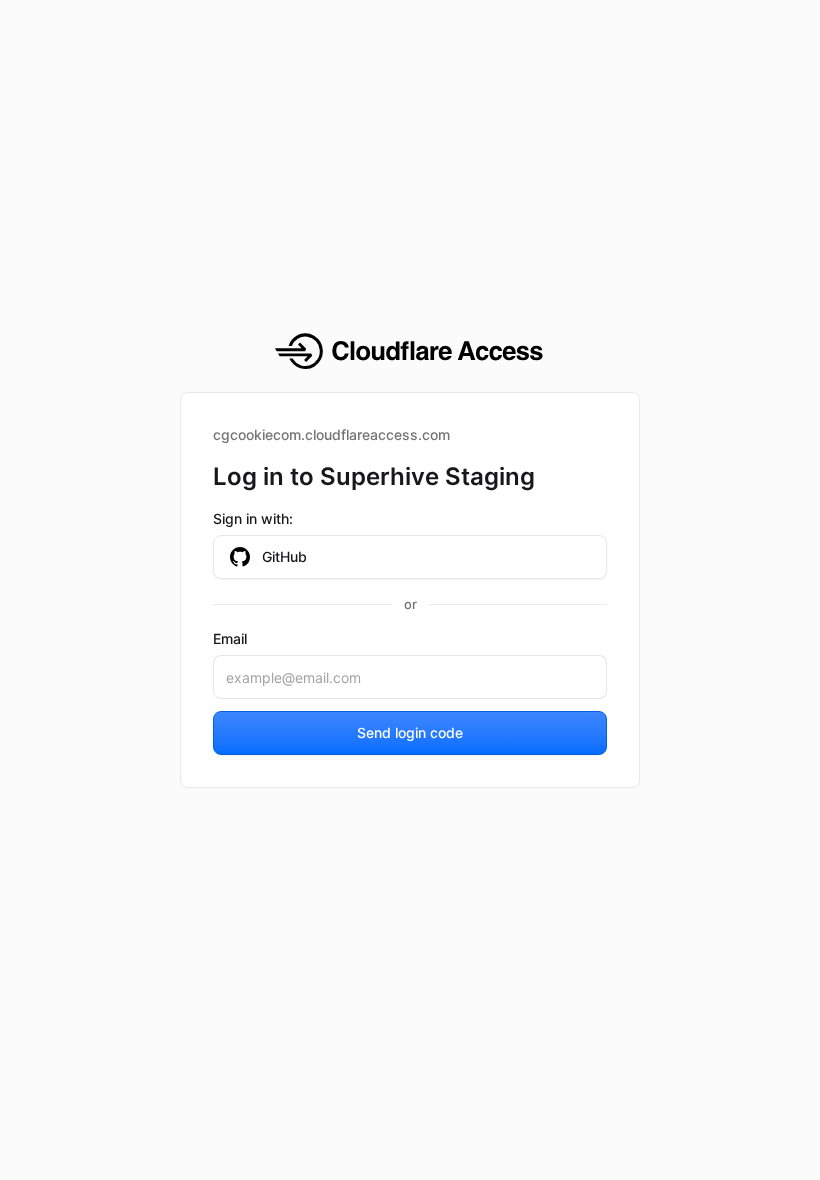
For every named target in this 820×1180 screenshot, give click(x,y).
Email (230, 638)
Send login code (410, 732)
